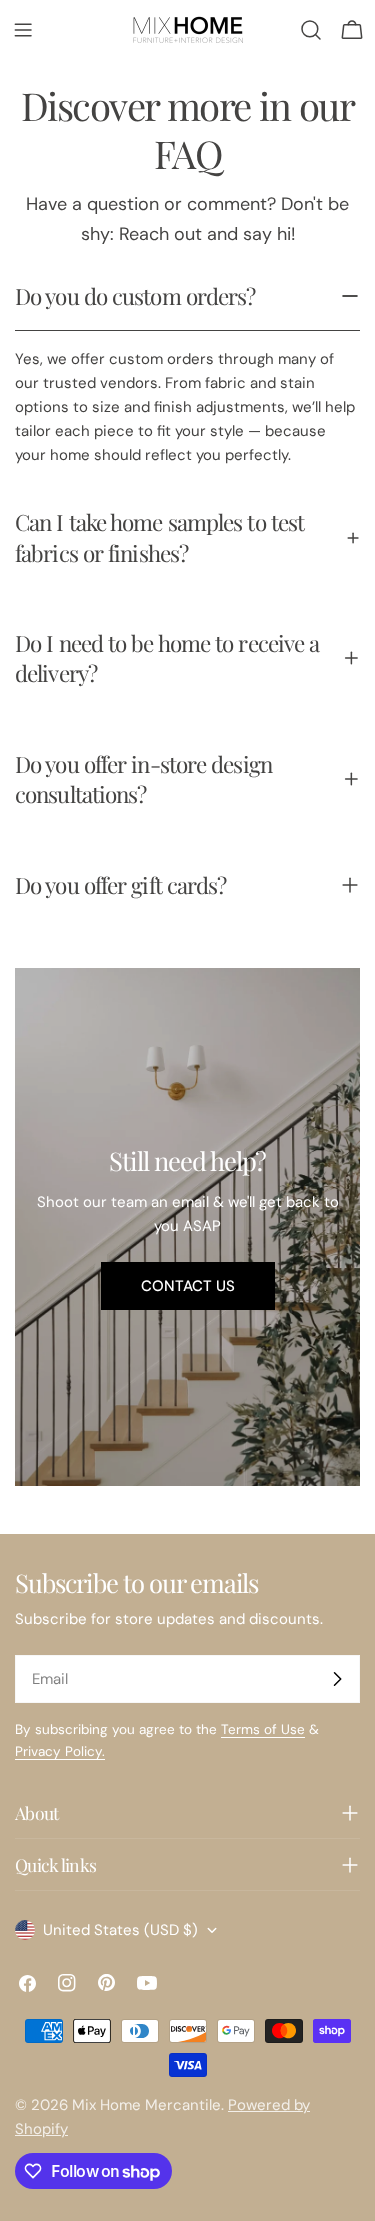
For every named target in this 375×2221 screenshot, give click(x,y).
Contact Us (188, 1286)
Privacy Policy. (60, 1751)
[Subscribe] (337, 1679)
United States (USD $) (120, 1930)
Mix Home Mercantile (146, 2105)
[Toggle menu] (23, 30)
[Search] (311, 30)
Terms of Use (263, 1729)
